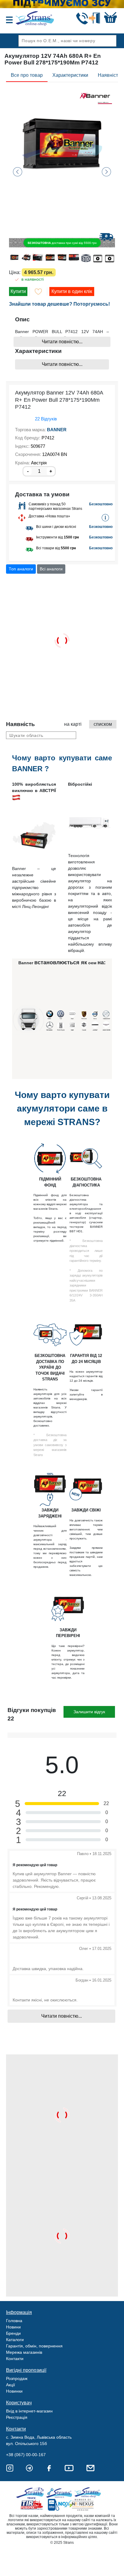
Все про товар (27, 75)
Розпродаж (17, 2378)
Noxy (60, 2505)
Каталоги (15, 2340)
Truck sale (32, 2493)
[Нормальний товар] (101, 1864)
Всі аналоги (51, 569)
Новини (13, 2327)
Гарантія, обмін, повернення (34, 2346)
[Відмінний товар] (92, 1864)
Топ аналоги (21, 569)
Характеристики (70, 75)
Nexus (88, 2505)
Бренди (13, 2333)
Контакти (15, 2359)
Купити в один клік (72, 291)
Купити (18, 291)
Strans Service (60, 2493)
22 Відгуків (46, 419)
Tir (32, 2505)
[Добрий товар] (97, 1864)
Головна (14, 2321)
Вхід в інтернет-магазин (29, 2411)
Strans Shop (88, 2493)
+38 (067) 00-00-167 (26, 2455)
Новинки (14, 2391)
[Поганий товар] (105, 1864)
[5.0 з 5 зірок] (17, 419)
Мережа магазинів (24, 2352)
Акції (11, 2385)
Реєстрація (17, 2417)
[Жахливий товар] (109, 1864)
